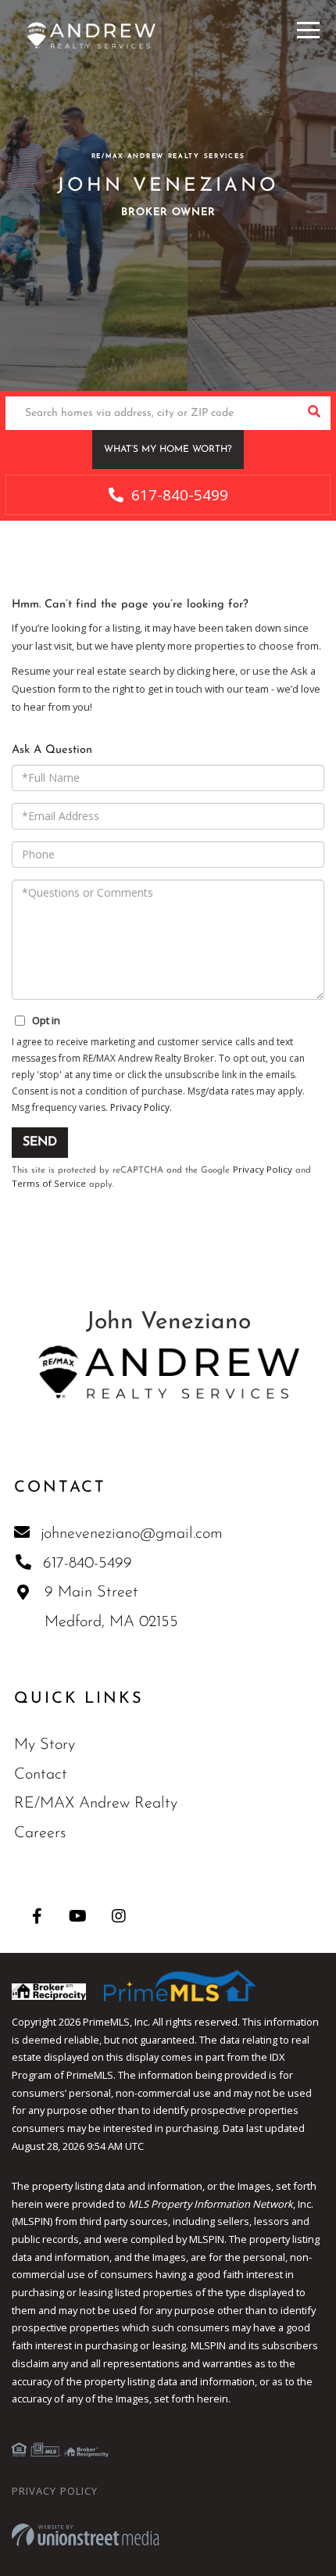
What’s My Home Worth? (168, 450)
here (224, 671)
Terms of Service (49, 1183)
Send (40, 1142)
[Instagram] (118, 1916)
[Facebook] (37, 1916)
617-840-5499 (178, 495)
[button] (314, 413)
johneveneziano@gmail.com (132, 1534)
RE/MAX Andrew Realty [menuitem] (96, 1804)
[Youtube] (78, 1916)
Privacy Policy (140, 1107)
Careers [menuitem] (40, 1833)
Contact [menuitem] (41, 1775)
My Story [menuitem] (45, 1745)
